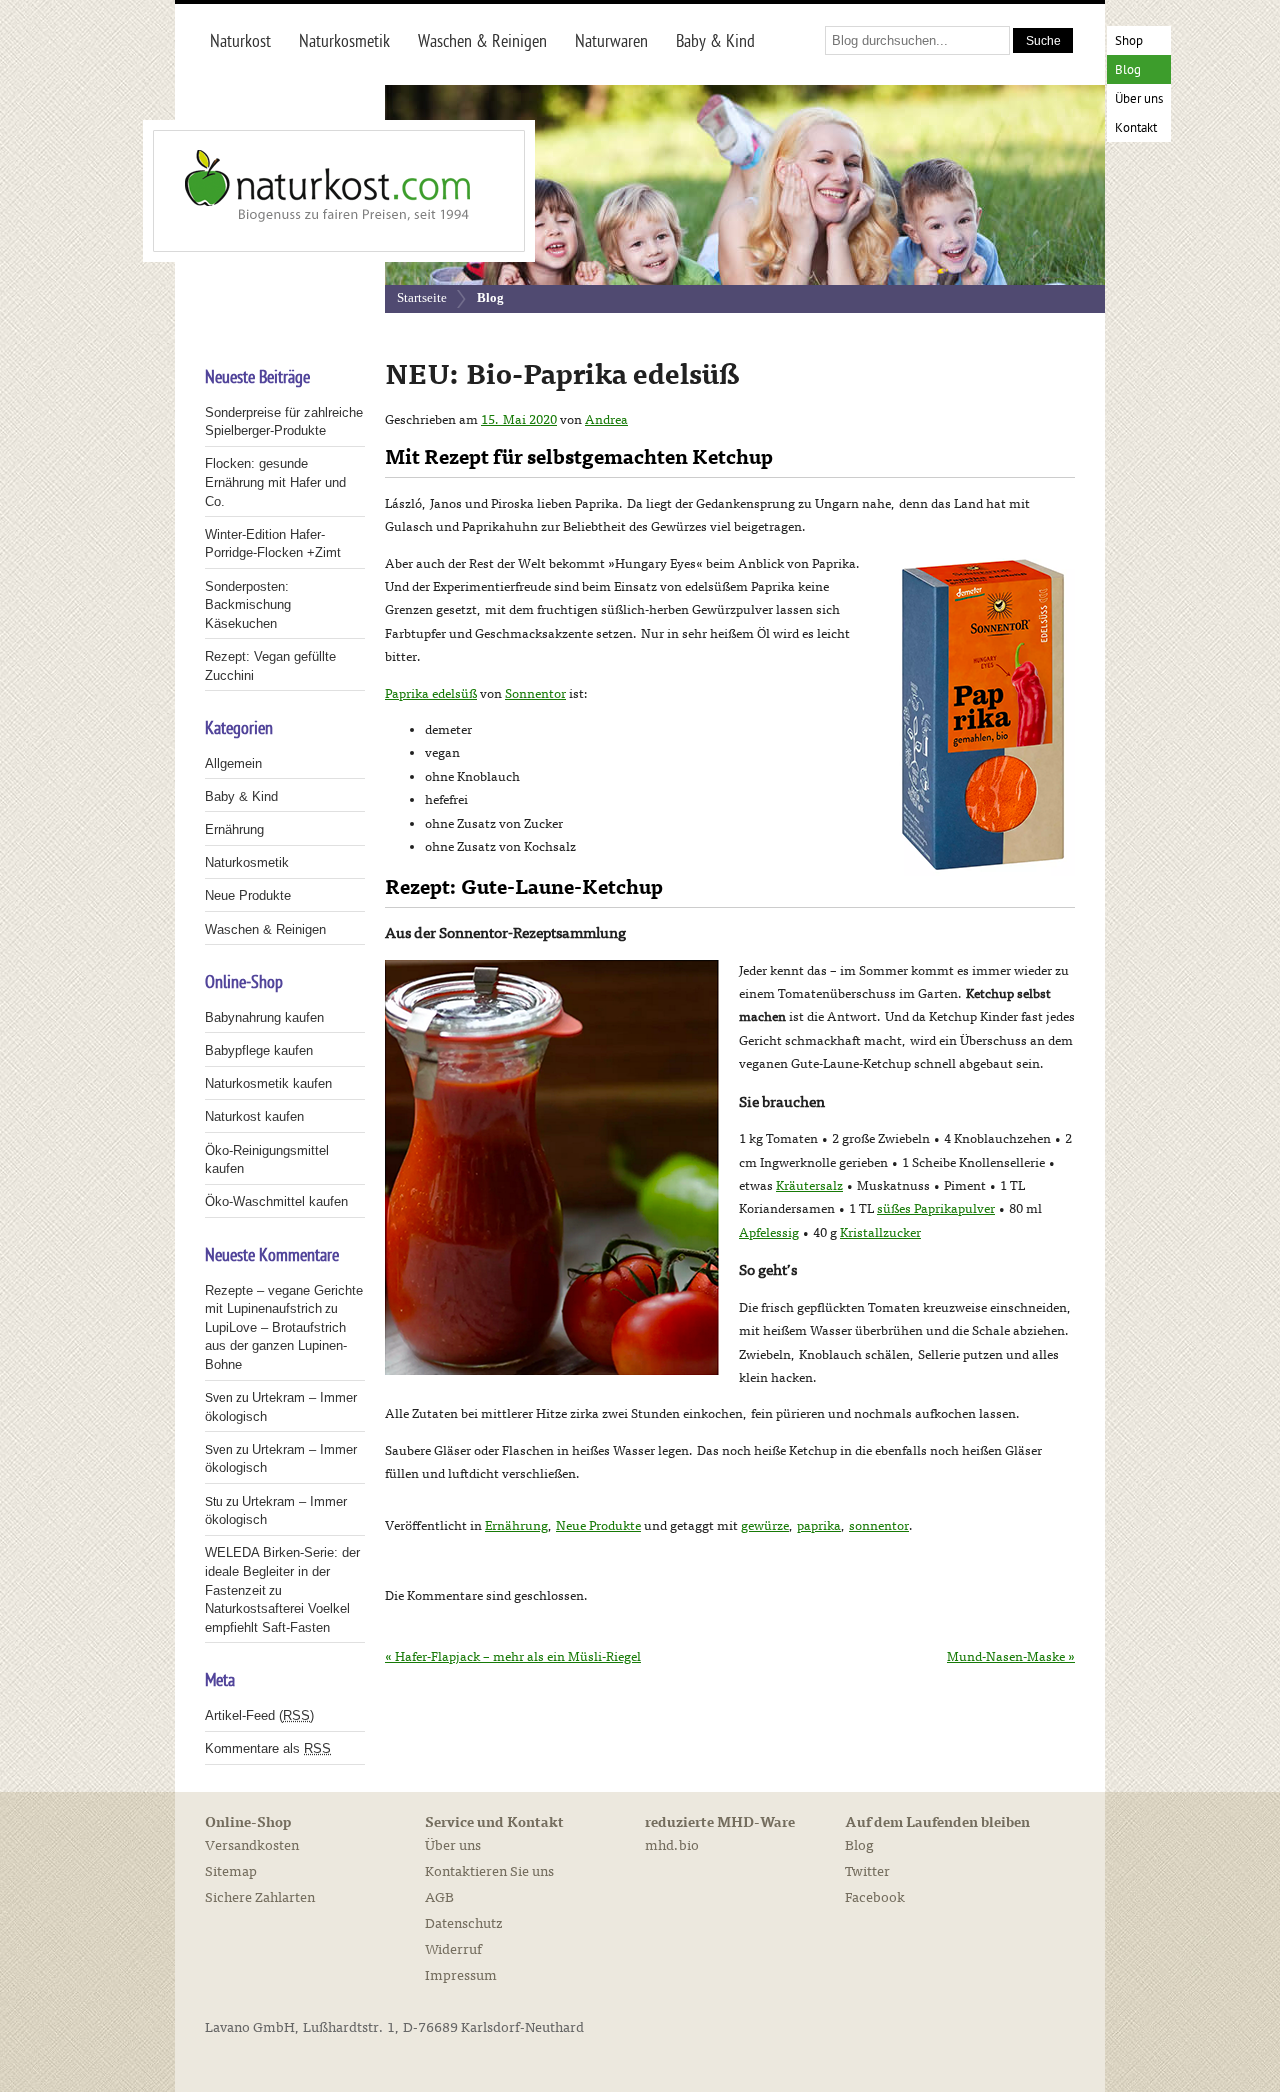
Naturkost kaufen (254, 1116)
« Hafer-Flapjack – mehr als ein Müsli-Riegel (513, 1657)
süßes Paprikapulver (936, 1209)
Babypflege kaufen (259, 1050)
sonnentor (879, 1526)
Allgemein (233, 763)
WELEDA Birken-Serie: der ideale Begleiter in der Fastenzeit (282, 1571)
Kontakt (1136, 128)
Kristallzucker (880, 1233)
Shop (1129, 41)
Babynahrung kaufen (264, 1017)
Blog (1128, 70)
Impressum (461, 1975)
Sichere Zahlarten (260, 1897)
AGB (439, 1897)
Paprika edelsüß (431, 694)
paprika (819, 1526)
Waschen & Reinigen (265, 929)
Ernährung (516, 1526)
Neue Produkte (598, 1526)
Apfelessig (769, 1233)
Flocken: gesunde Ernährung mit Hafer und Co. (275, 482)
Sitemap (231, 1871)
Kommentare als (268, 1748)
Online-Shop (248, 1823)
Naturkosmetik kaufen (268, 1083)
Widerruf (453, 1949)
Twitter (867, 1871)
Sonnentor (535, 694)
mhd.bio (672, 1845)
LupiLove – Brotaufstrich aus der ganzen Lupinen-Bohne (276, 1346)
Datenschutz (463, 1923)
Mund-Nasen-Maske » (1011, 1657)
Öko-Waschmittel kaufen (276, 1201)
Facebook (875, 1897)
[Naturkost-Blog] (295, 191)
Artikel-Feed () (259, 1715)
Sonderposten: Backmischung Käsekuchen (248, 605)
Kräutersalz (809, 1186)
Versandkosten (252, 1845)
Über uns (1139, 99)
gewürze (765, 1526)
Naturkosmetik (247, 862)
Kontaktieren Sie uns (489, 1871)
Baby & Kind (241, 796)
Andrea (606, 420)
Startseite (422, 297)
